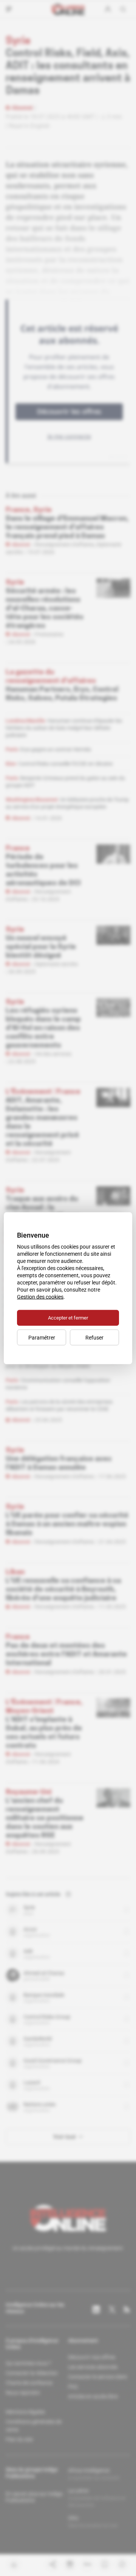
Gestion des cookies (40, 1296)
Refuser (94, 1337)
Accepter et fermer (68, 1317)
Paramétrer (42, 1337)
